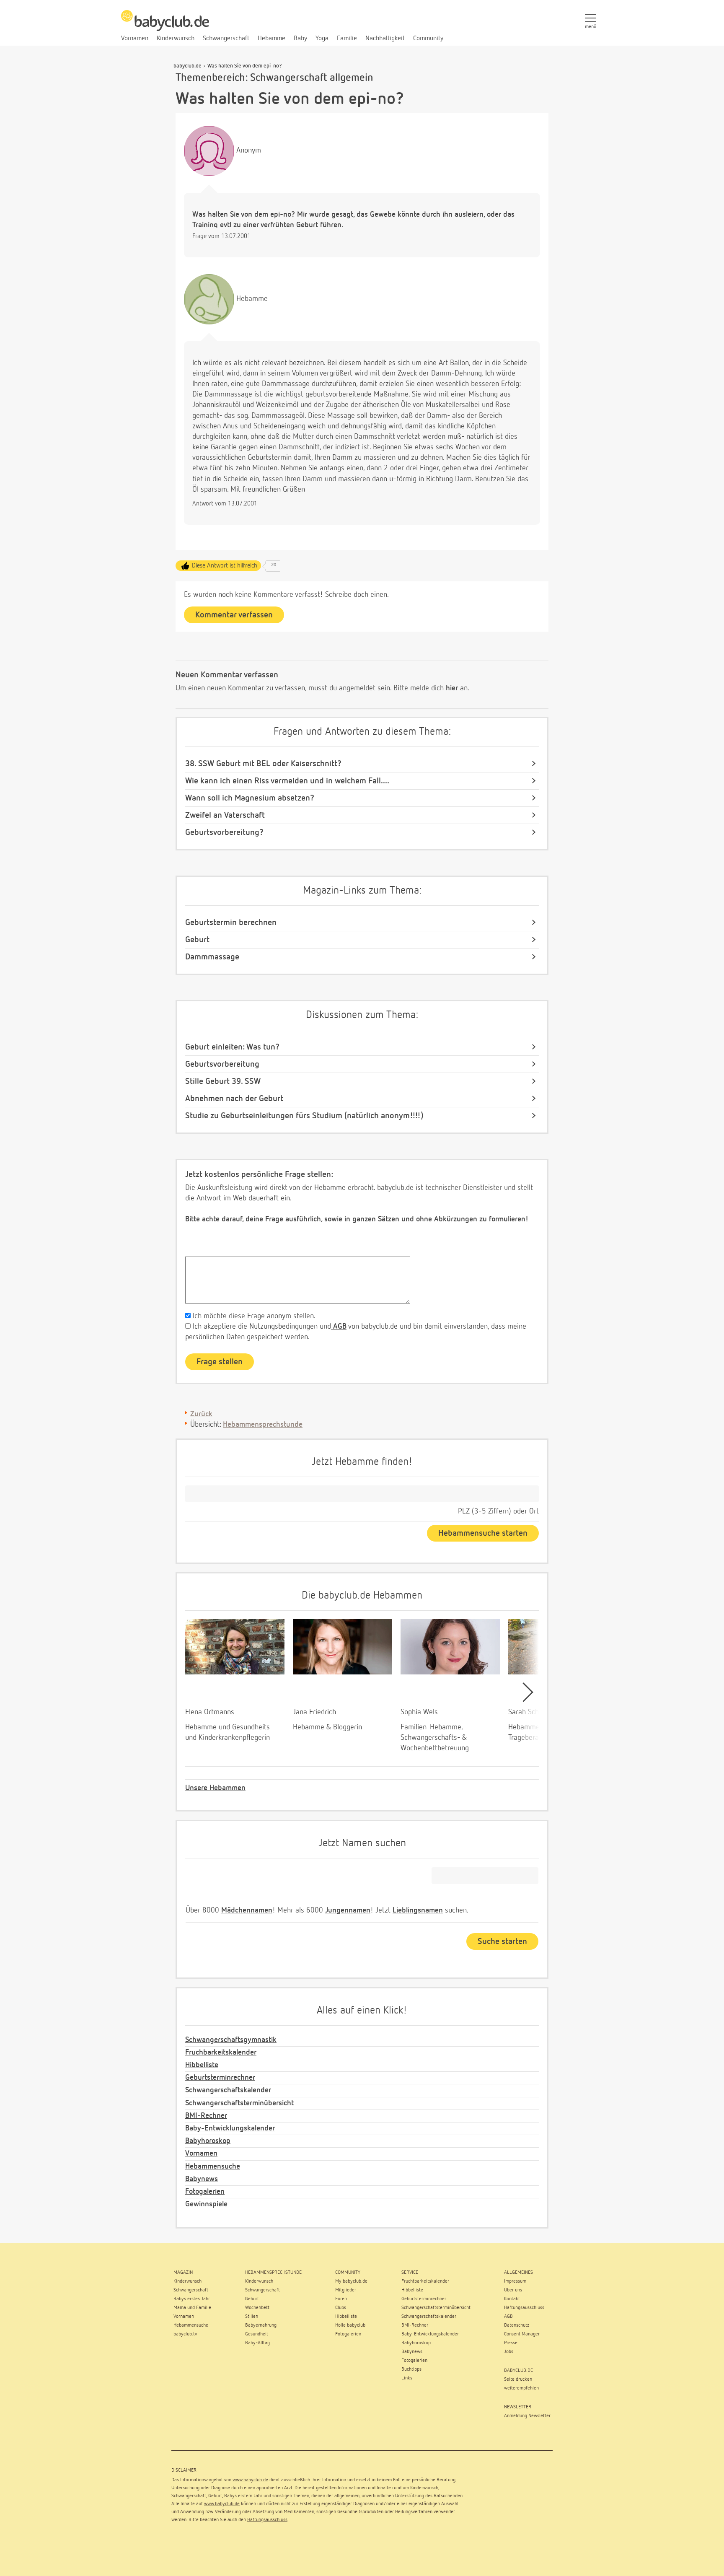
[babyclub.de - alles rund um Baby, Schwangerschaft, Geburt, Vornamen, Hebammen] (165, 25)
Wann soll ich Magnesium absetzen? (250, 798)
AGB (339, 1327)
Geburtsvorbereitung (222, 1064)
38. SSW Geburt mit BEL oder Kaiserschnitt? (263, 764)
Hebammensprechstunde (263, 1425)
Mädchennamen (247, 1910)
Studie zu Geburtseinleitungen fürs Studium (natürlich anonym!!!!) (304, 1116)
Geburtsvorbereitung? (224, 832)
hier (452, 688)
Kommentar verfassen (234, 615)
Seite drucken (518, 2379)
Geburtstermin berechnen (231, 923)
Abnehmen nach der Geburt (234, 1099)
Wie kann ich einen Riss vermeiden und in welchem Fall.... (287, 781)
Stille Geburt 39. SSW (223, 1081)
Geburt (197, 940)
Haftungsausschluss (267, 2520)
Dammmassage (212, 957)
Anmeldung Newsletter (527, 2416)
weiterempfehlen (521, 2388)
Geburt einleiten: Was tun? (232, 1047)
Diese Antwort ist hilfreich (225, 566)
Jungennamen (348, 1910)
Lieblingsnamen (418, 1910)
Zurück (201, 1414)
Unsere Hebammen (215, 1788)
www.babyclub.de (250, 2480)
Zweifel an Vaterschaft (225, 815)
